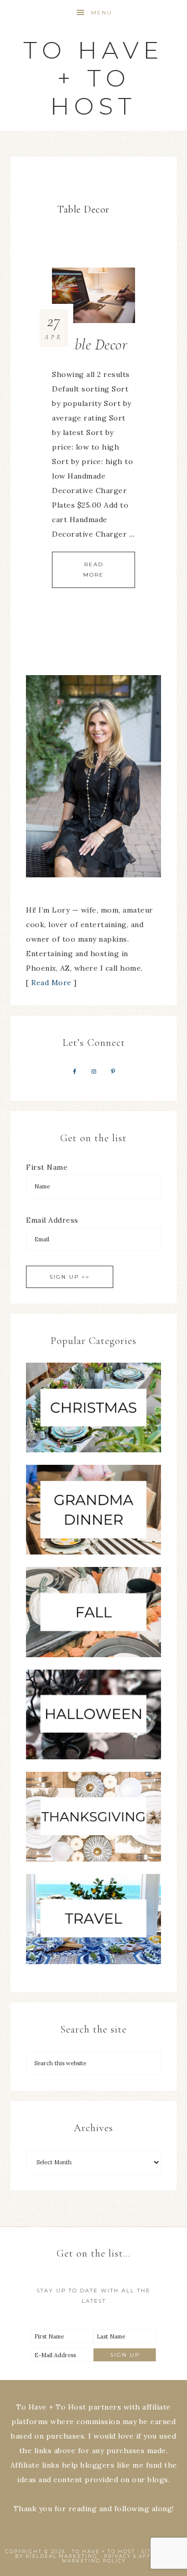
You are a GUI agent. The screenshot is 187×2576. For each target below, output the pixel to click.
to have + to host (94, 78)
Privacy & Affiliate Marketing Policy (117, 2558)
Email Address (52, 1220)
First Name (47, 1167)
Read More (94, 570)
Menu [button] (102, 13)
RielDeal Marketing (62, 2556)
